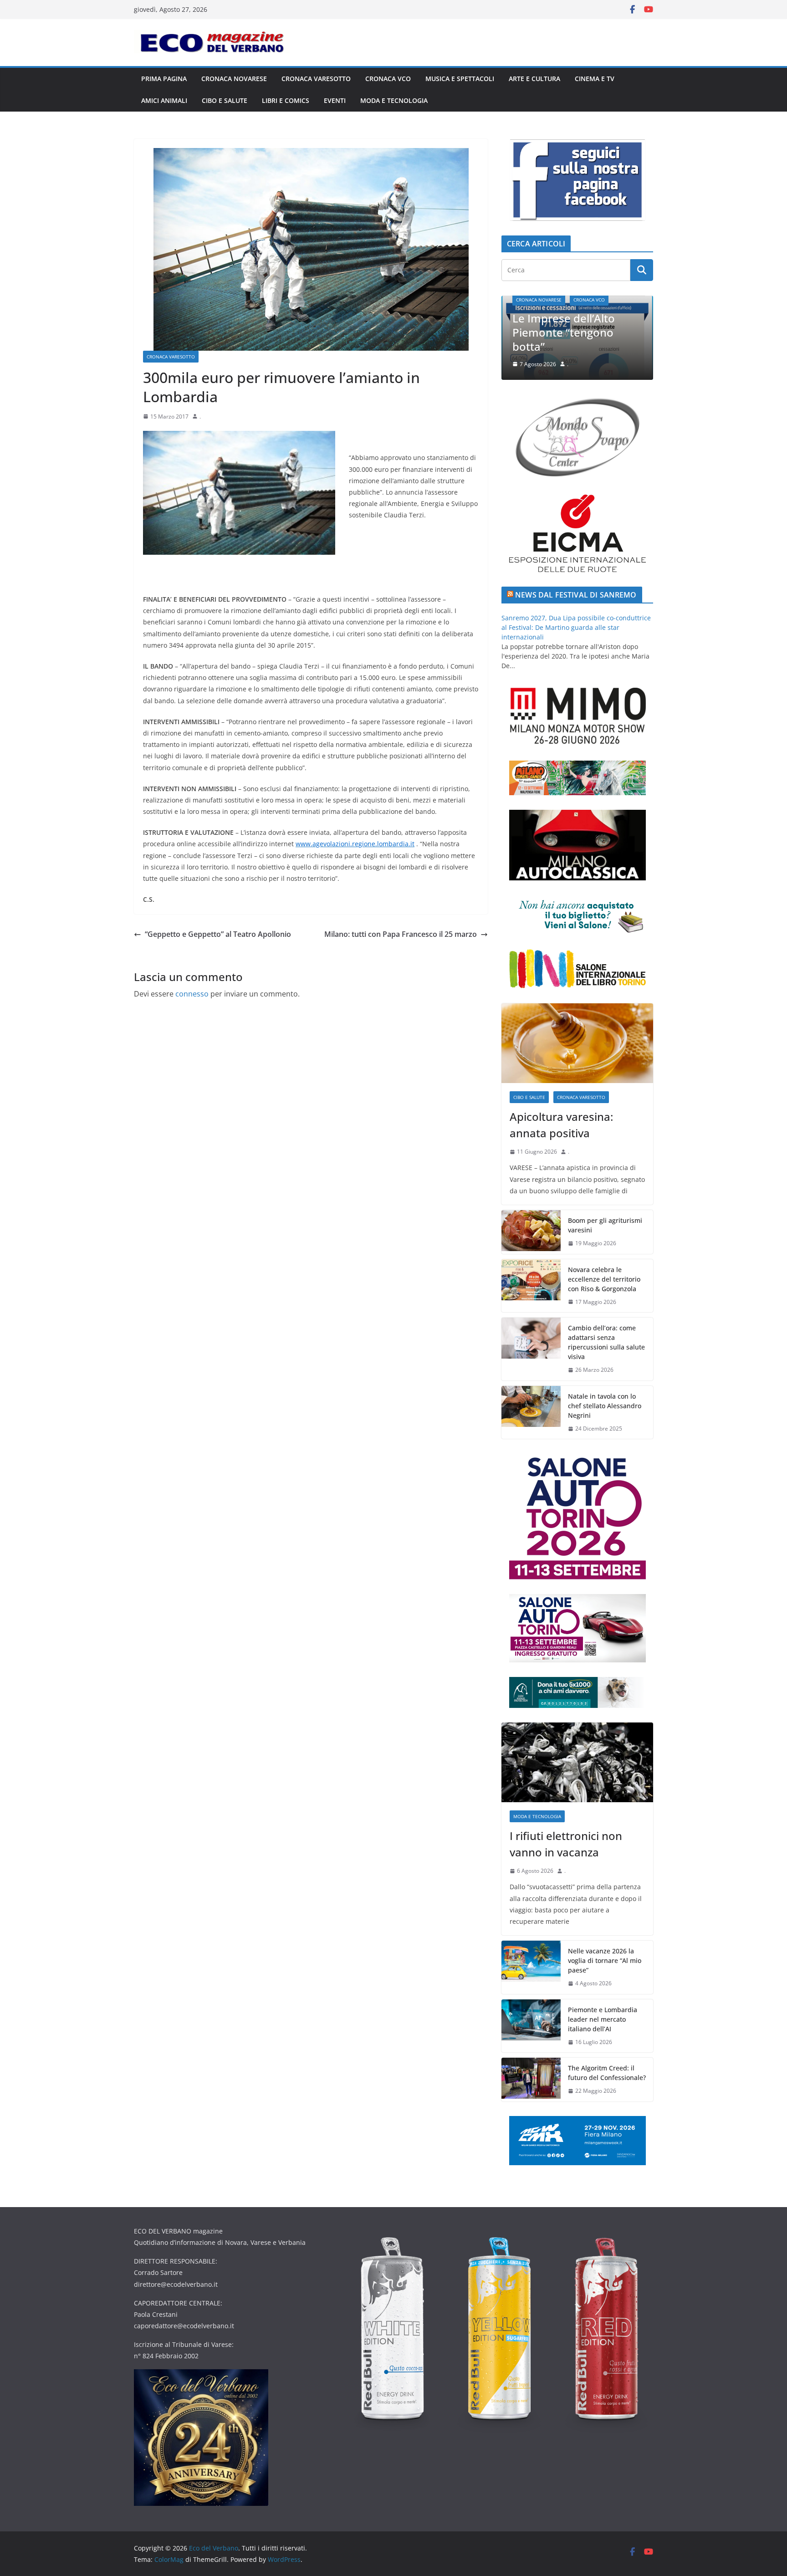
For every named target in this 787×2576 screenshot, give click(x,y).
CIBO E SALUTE (225, 100)
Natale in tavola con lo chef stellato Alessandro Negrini (605, 1406)
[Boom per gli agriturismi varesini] (531, 1232)
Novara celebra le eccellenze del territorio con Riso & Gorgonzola (604, 1279)
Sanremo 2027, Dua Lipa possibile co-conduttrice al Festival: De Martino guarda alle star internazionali (576, 627)
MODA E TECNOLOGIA (394, 100)
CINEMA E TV (595, 79)
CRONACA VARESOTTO (316, 79)
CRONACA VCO (388, 79)
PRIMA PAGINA (164, 79)
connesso (192, 994)
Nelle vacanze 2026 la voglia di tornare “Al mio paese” (605, 1960)
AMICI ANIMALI (164, 100)
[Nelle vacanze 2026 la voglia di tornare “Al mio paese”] (531, 1967)
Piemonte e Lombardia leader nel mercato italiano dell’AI (603, 2019)
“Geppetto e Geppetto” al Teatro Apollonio (218, 934)
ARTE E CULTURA (534, 79)
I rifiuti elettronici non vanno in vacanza (571, 339)
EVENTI (335, 100)
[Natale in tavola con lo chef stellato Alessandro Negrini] (531, 1413)
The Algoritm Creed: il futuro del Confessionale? (607, 2073)
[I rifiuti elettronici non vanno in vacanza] (577, 1762)
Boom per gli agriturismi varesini (605, 1225)
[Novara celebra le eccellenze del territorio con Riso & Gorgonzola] (531, 1286)
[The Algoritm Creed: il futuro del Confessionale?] (531, 2080)
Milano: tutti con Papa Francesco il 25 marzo (401, 934)
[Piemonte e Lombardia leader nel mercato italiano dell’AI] (531, 2026)
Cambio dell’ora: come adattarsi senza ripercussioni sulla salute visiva (606, 1342)
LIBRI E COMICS (286, 100)
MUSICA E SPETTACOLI (460, 79)
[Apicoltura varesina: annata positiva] (577, 1043)
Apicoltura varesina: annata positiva (561, 1125)
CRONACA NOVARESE (234, 79)
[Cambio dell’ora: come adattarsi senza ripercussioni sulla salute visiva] (531, 1349)
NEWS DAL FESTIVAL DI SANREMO (576, 595)
